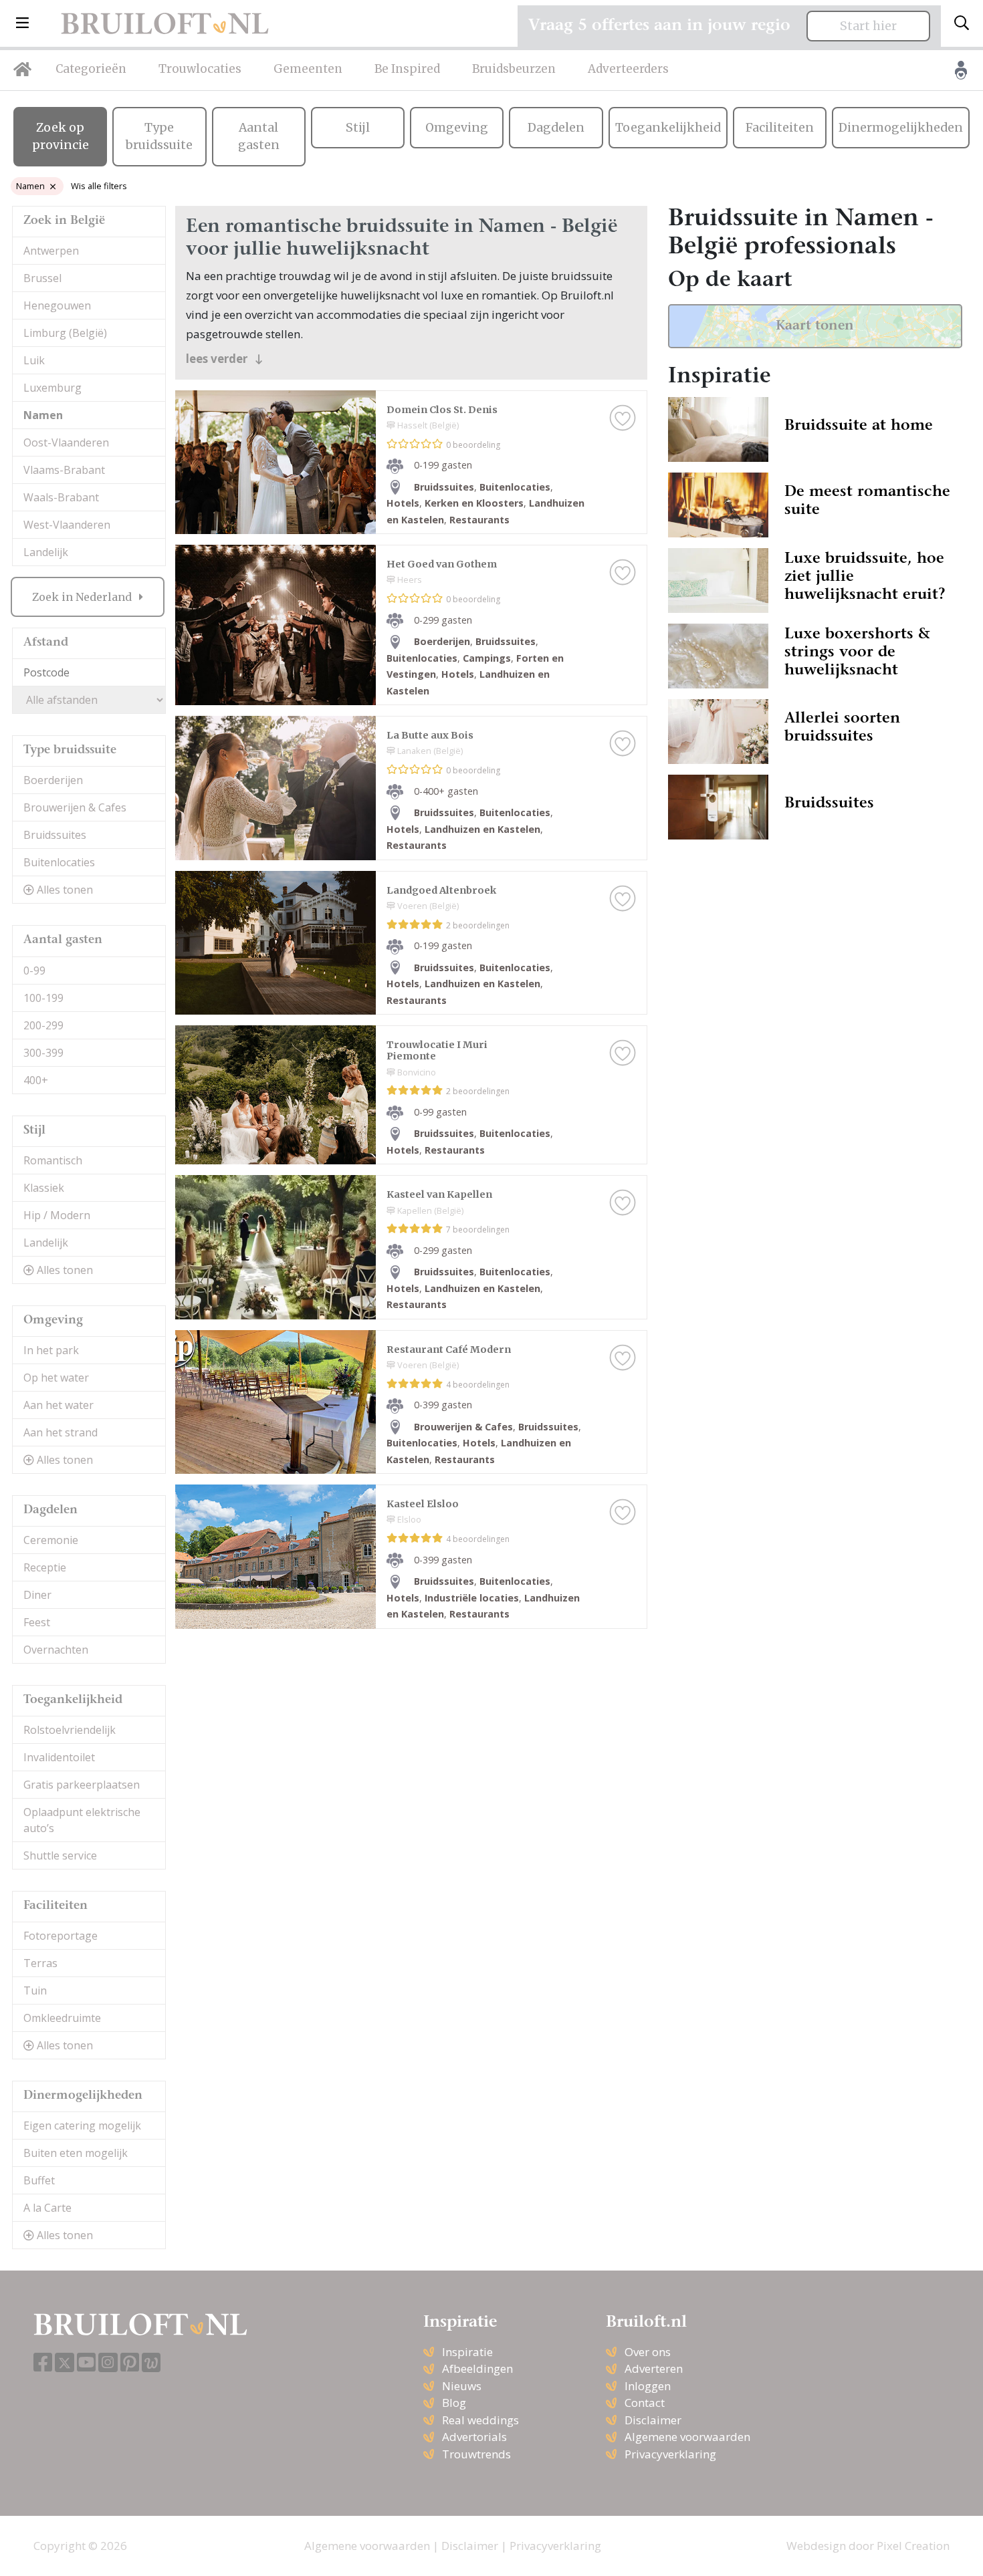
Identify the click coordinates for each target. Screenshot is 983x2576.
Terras (40, 1963)
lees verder (218, 359)
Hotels (403, 503)
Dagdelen (556, 128)
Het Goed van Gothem (442, 564)
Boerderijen (53, 780)
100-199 (43, 998)
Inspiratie (467, 2352)
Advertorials (474, 2437)
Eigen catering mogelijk (82, 2126)
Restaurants (479, 520)
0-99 (34, 971)
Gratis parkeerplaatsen (82, 1785)
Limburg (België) (65, 333)
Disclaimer (653, 2420)
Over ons (648, 2352)
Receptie (45, 1567)
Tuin (35, 1990)
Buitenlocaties (59, 862)
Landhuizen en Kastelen (482, 829)
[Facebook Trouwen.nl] (43, 2363)
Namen (30, 186)
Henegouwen (57, 305)
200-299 (43, 1025)
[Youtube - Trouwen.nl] (86, 2363)
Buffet (39, 2180)
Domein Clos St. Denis (442, 410)
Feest (37, 1622)
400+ (36, 1080)
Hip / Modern (57, 1215)
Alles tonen (64, 890)
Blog (454, 2403)
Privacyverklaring (670, 2454)
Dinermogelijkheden (901, 128)
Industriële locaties (472, 1598)
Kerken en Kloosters (474, 503)
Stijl (358, 128)
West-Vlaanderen (67, 525)
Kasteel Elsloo (423, 1504)
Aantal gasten (259, 136)
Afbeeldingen (477, 2368)
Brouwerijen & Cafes (75, 807)
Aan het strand (61, 1432)
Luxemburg (52, 388)
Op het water (56, 1378)
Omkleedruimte (62, 2018)
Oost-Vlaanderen (66, 442)
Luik (34, 360)
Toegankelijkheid (668, 128)
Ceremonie (51, 1540)
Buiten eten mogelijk (76, 2153)
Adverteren (654, 2368)
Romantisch (53, 1160)
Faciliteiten (780, 128)
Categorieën (91, 69)
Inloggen (648, 2386)
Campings (487, 658)
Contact (645, 2403)
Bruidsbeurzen (514, 69)
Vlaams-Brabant (64, 470)
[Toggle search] (962, 23)
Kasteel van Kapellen (439, 1194)
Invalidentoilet (59, 1757)
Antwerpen (51, 251)
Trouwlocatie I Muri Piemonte (437, 1050)
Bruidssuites (55, 835)
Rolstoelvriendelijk (70, 1730)
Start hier (868, 26)
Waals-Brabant (61, 497)
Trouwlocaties (200, 69)
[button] (22, 23)
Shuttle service (60, 1855)
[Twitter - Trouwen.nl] (65, 2362)
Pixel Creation (913, 2546)
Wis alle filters (99, 186)
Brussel (42, 278)
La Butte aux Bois (430, 735)
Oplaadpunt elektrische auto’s (82, 1820)
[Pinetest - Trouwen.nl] (130, 2363)
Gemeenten (308, 69)
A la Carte (47, 2208)
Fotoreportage (61, 1936)
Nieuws (462, 2386)
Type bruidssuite (159, 136)
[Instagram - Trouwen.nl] (108, 2362)
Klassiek (44, 1188)
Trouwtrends (476, 2454)
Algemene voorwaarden (687, 2437)
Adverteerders (628, 69)
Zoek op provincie (61, 136)
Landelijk (46, 552)
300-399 (43, 1053)
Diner (37, 1595)
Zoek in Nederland (83, 597)
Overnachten (56, 1650)
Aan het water (59, 1405)
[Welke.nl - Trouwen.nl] (151, 2362)
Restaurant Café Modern (449, 1349)
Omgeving (457, 128)
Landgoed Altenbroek (441, 890)
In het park (51, 1350)
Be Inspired (407, 69)
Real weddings (480, 2420)
